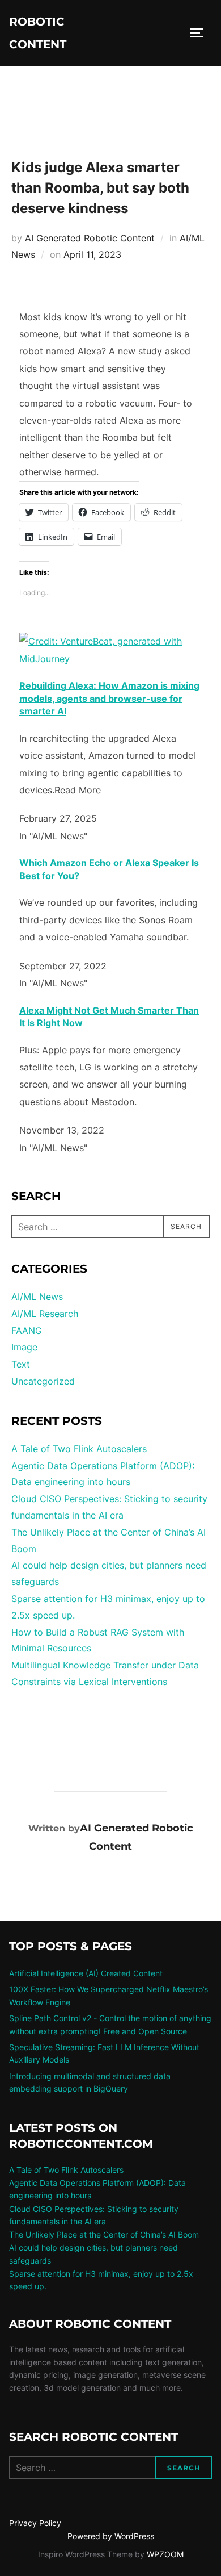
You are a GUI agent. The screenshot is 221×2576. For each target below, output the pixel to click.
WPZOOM (165, 2554)
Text (21, 1364)
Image (24, 1347)
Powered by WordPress (111, 2536)
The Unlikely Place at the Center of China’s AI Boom (104, 2234)
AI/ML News (37, 1297)
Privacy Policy (35, 2523)
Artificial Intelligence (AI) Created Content (86, 1973)
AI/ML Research (45, 1314)
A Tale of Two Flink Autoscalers (79, 1449)
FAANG (27, 1331)
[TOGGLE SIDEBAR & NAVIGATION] (201, 33)
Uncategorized (43, 1381)
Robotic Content (38, 33)
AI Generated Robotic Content (90, 238)
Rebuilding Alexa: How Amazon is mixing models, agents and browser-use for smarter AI (109, 698)
